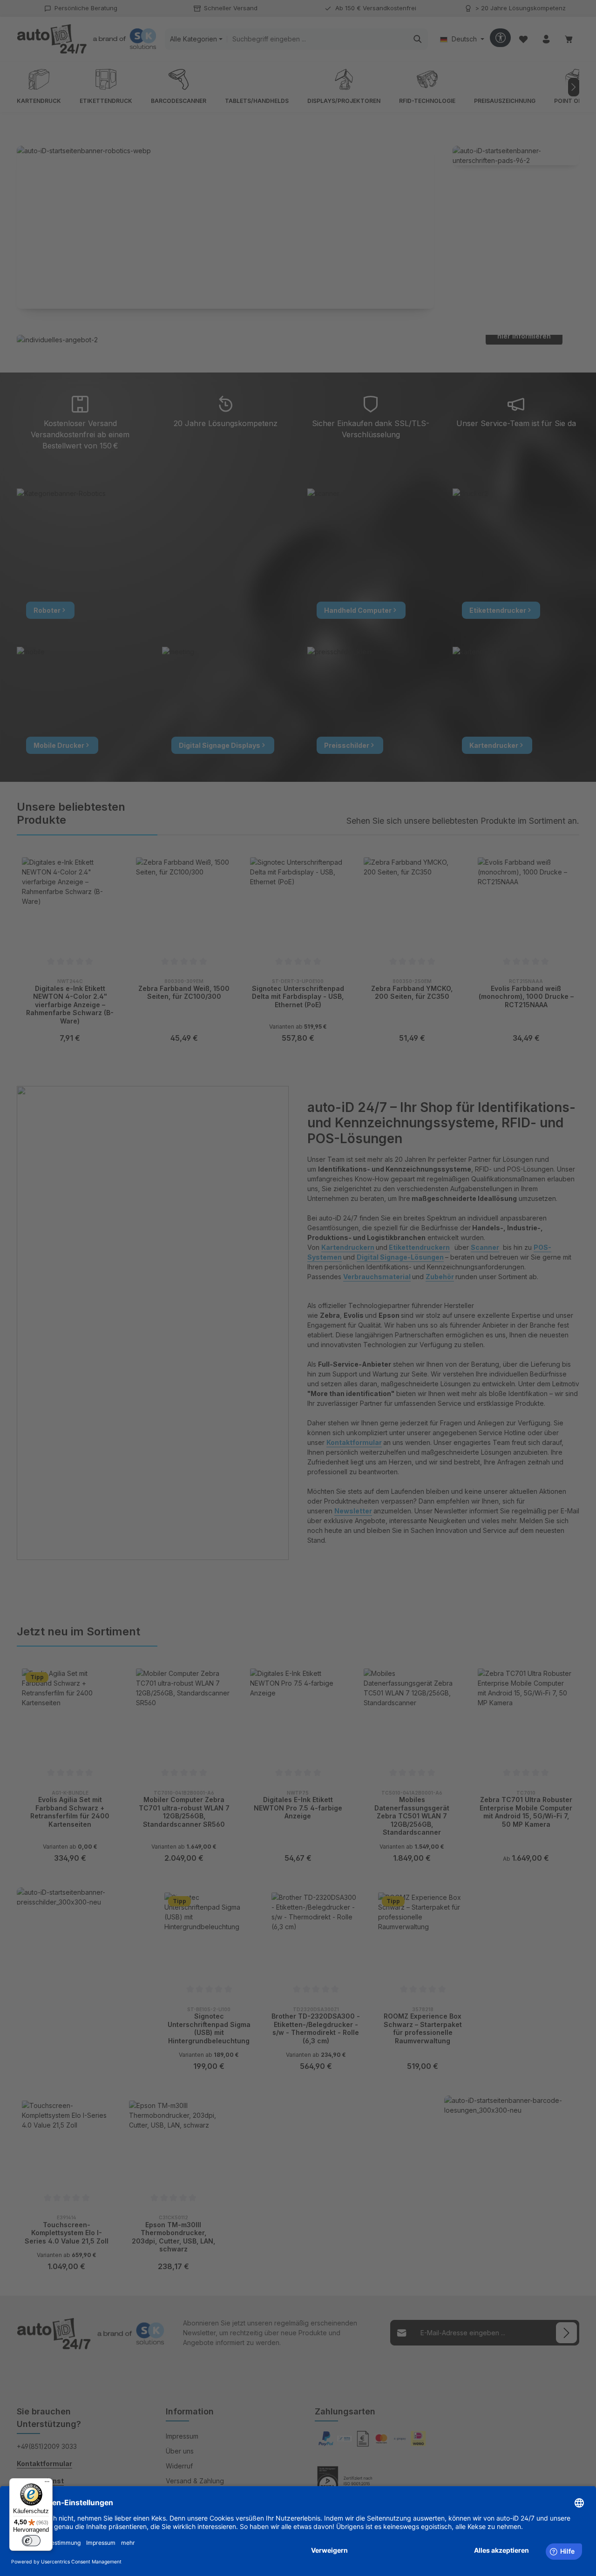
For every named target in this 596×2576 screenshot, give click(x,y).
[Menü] (47, 2484)
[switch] (31, 2541)
